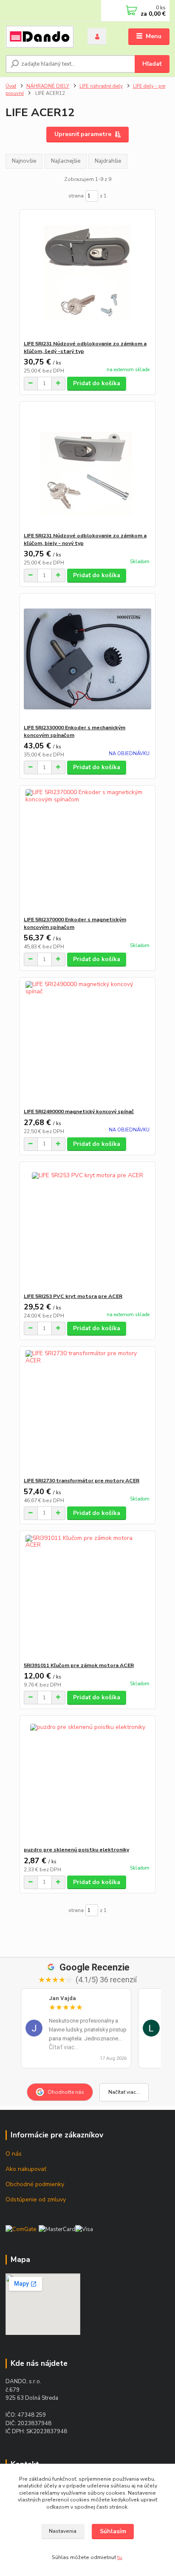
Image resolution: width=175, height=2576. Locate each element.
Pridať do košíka (97, 383)
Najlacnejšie (66, 161)
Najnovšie (24, 161)
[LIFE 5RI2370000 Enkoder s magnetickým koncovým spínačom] (88, 851)
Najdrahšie (108, 161)
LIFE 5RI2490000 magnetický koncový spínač (79, 1112)
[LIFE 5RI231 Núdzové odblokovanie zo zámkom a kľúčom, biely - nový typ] (88, 467)
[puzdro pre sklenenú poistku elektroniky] (88, 1781)
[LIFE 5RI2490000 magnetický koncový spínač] (88, 1043)
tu (120, 2557)
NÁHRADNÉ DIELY (48, 86)
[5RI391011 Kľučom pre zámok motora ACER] (88, 1596)
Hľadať (152, 64)
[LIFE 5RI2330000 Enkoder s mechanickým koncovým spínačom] (88, 659)
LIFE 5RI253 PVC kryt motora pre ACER (73, 1296)
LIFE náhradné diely (101, 86)
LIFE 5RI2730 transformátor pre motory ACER (82, 1481)
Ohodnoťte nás (66, 2092)
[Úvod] (40, 37)
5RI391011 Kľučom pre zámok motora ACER (79, 1665)
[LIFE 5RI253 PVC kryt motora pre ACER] (88, 1227)
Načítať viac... (124, 2092)
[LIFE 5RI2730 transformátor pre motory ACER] (88, 1412)
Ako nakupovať (26, 2169)
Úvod (11, 86)
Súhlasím (113, 2531)
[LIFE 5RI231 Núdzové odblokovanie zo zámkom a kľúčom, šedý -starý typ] (88, 275)
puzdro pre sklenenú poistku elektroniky (76, 1850)
